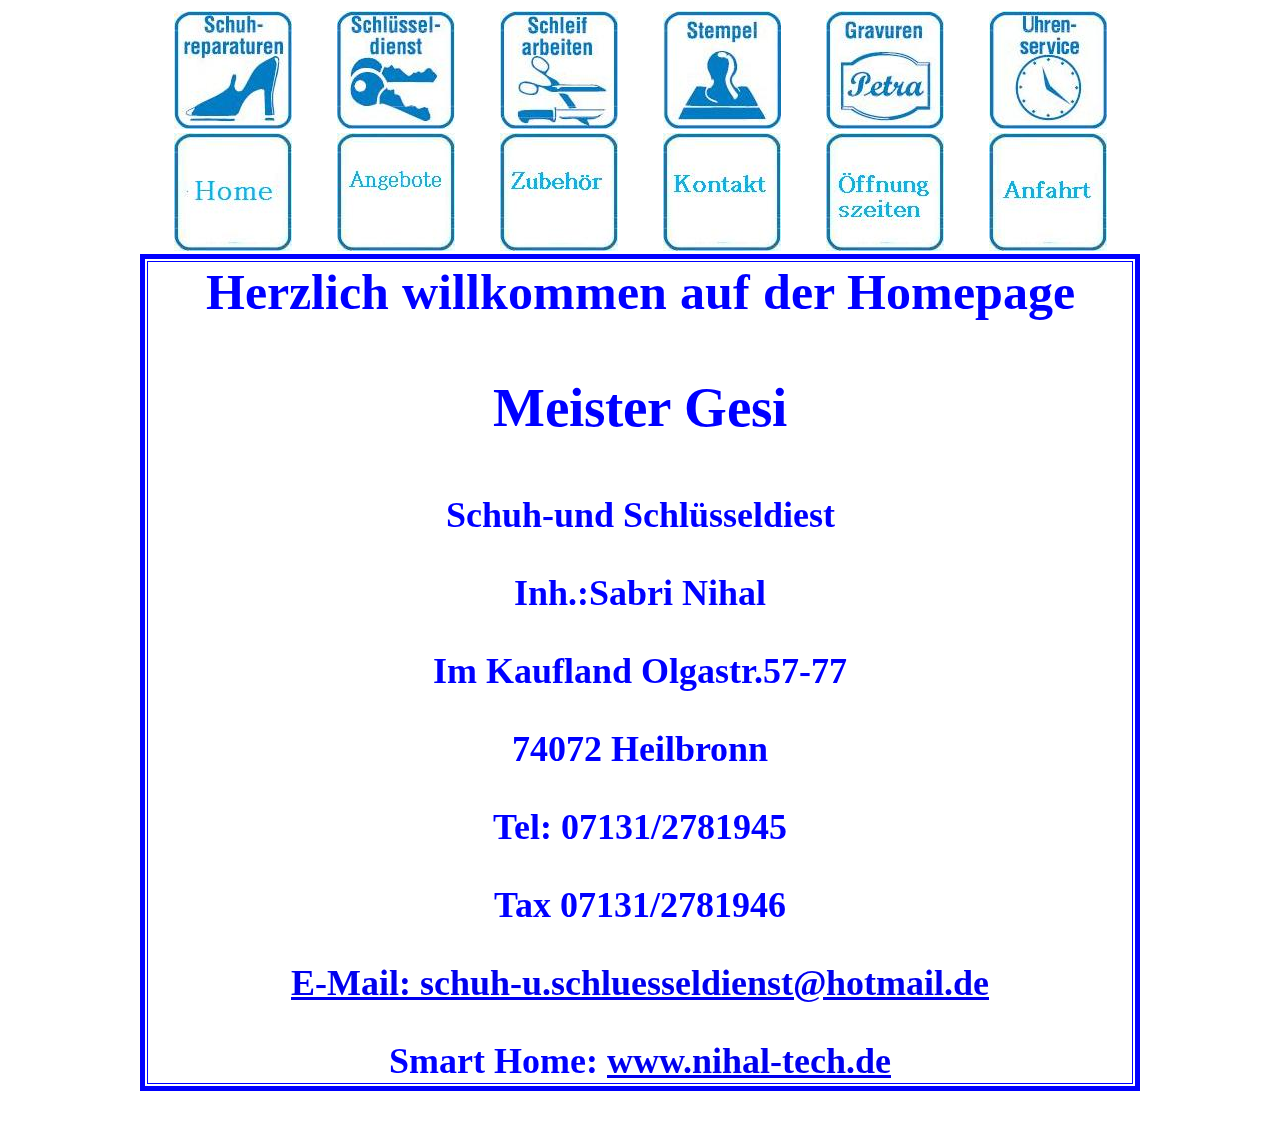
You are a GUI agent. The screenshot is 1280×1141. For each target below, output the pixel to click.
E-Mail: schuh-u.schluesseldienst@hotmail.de (640, 983)
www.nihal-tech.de (749, 1061)
